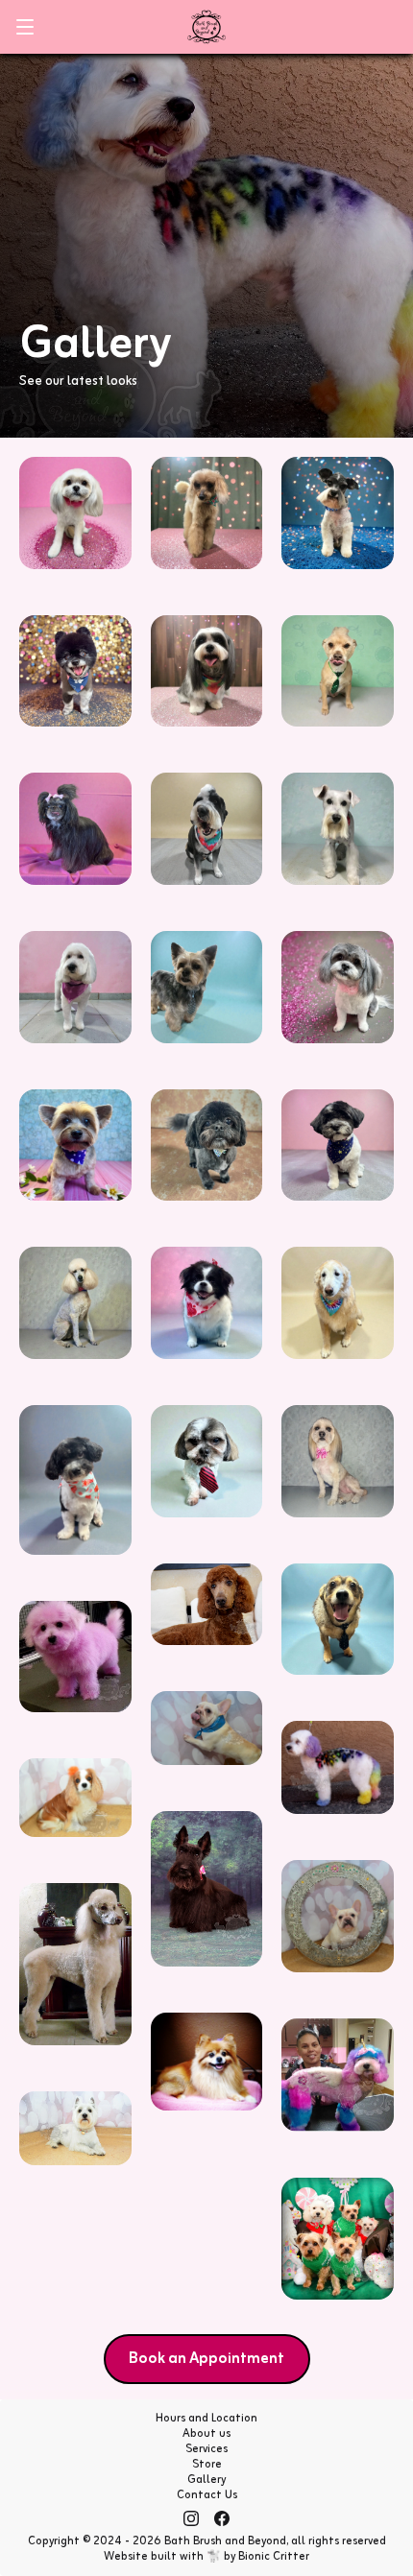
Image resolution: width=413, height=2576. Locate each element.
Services (206, 2449)
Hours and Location (206, 2419)
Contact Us (207, 2495)
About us (206, 2434)
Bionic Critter (274, 2557)
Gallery (206, 2480)
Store (207, 2465)
